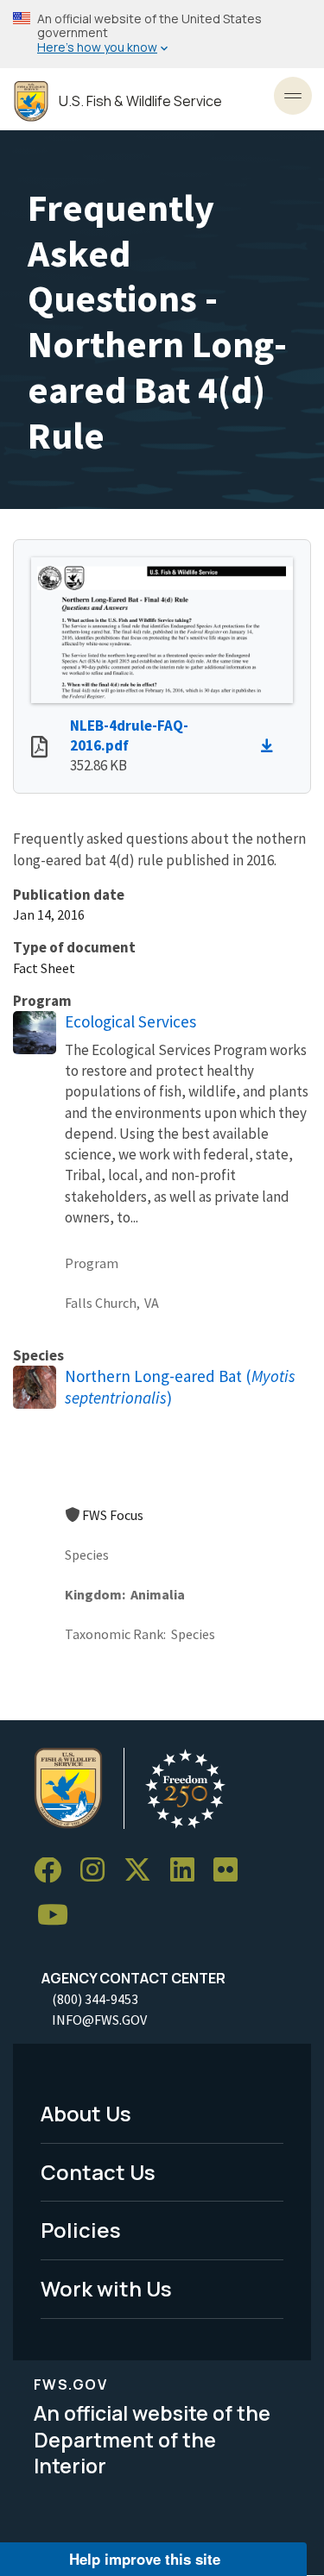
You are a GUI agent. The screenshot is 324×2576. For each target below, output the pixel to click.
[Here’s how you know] (162, 34)
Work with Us (106, 2288)
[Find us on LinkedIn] (188, 1871)
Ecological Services (130, 1021)
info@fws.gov (99, 2020)
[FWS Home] (31, 101)
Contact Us (98, 2172)
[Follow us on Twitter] (143, 1871)
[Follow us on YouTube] (59, 1916)
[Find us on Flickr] (232, 1871)
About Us (86, 2113)
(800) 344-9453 (95, 1999)
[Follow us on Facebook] (54, 1871)
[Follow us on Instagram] (98, 1871)
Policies (81, 2230)
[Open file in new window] (39, 749)
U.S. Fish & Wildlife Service (140, 101)
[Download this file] (271, 746)
